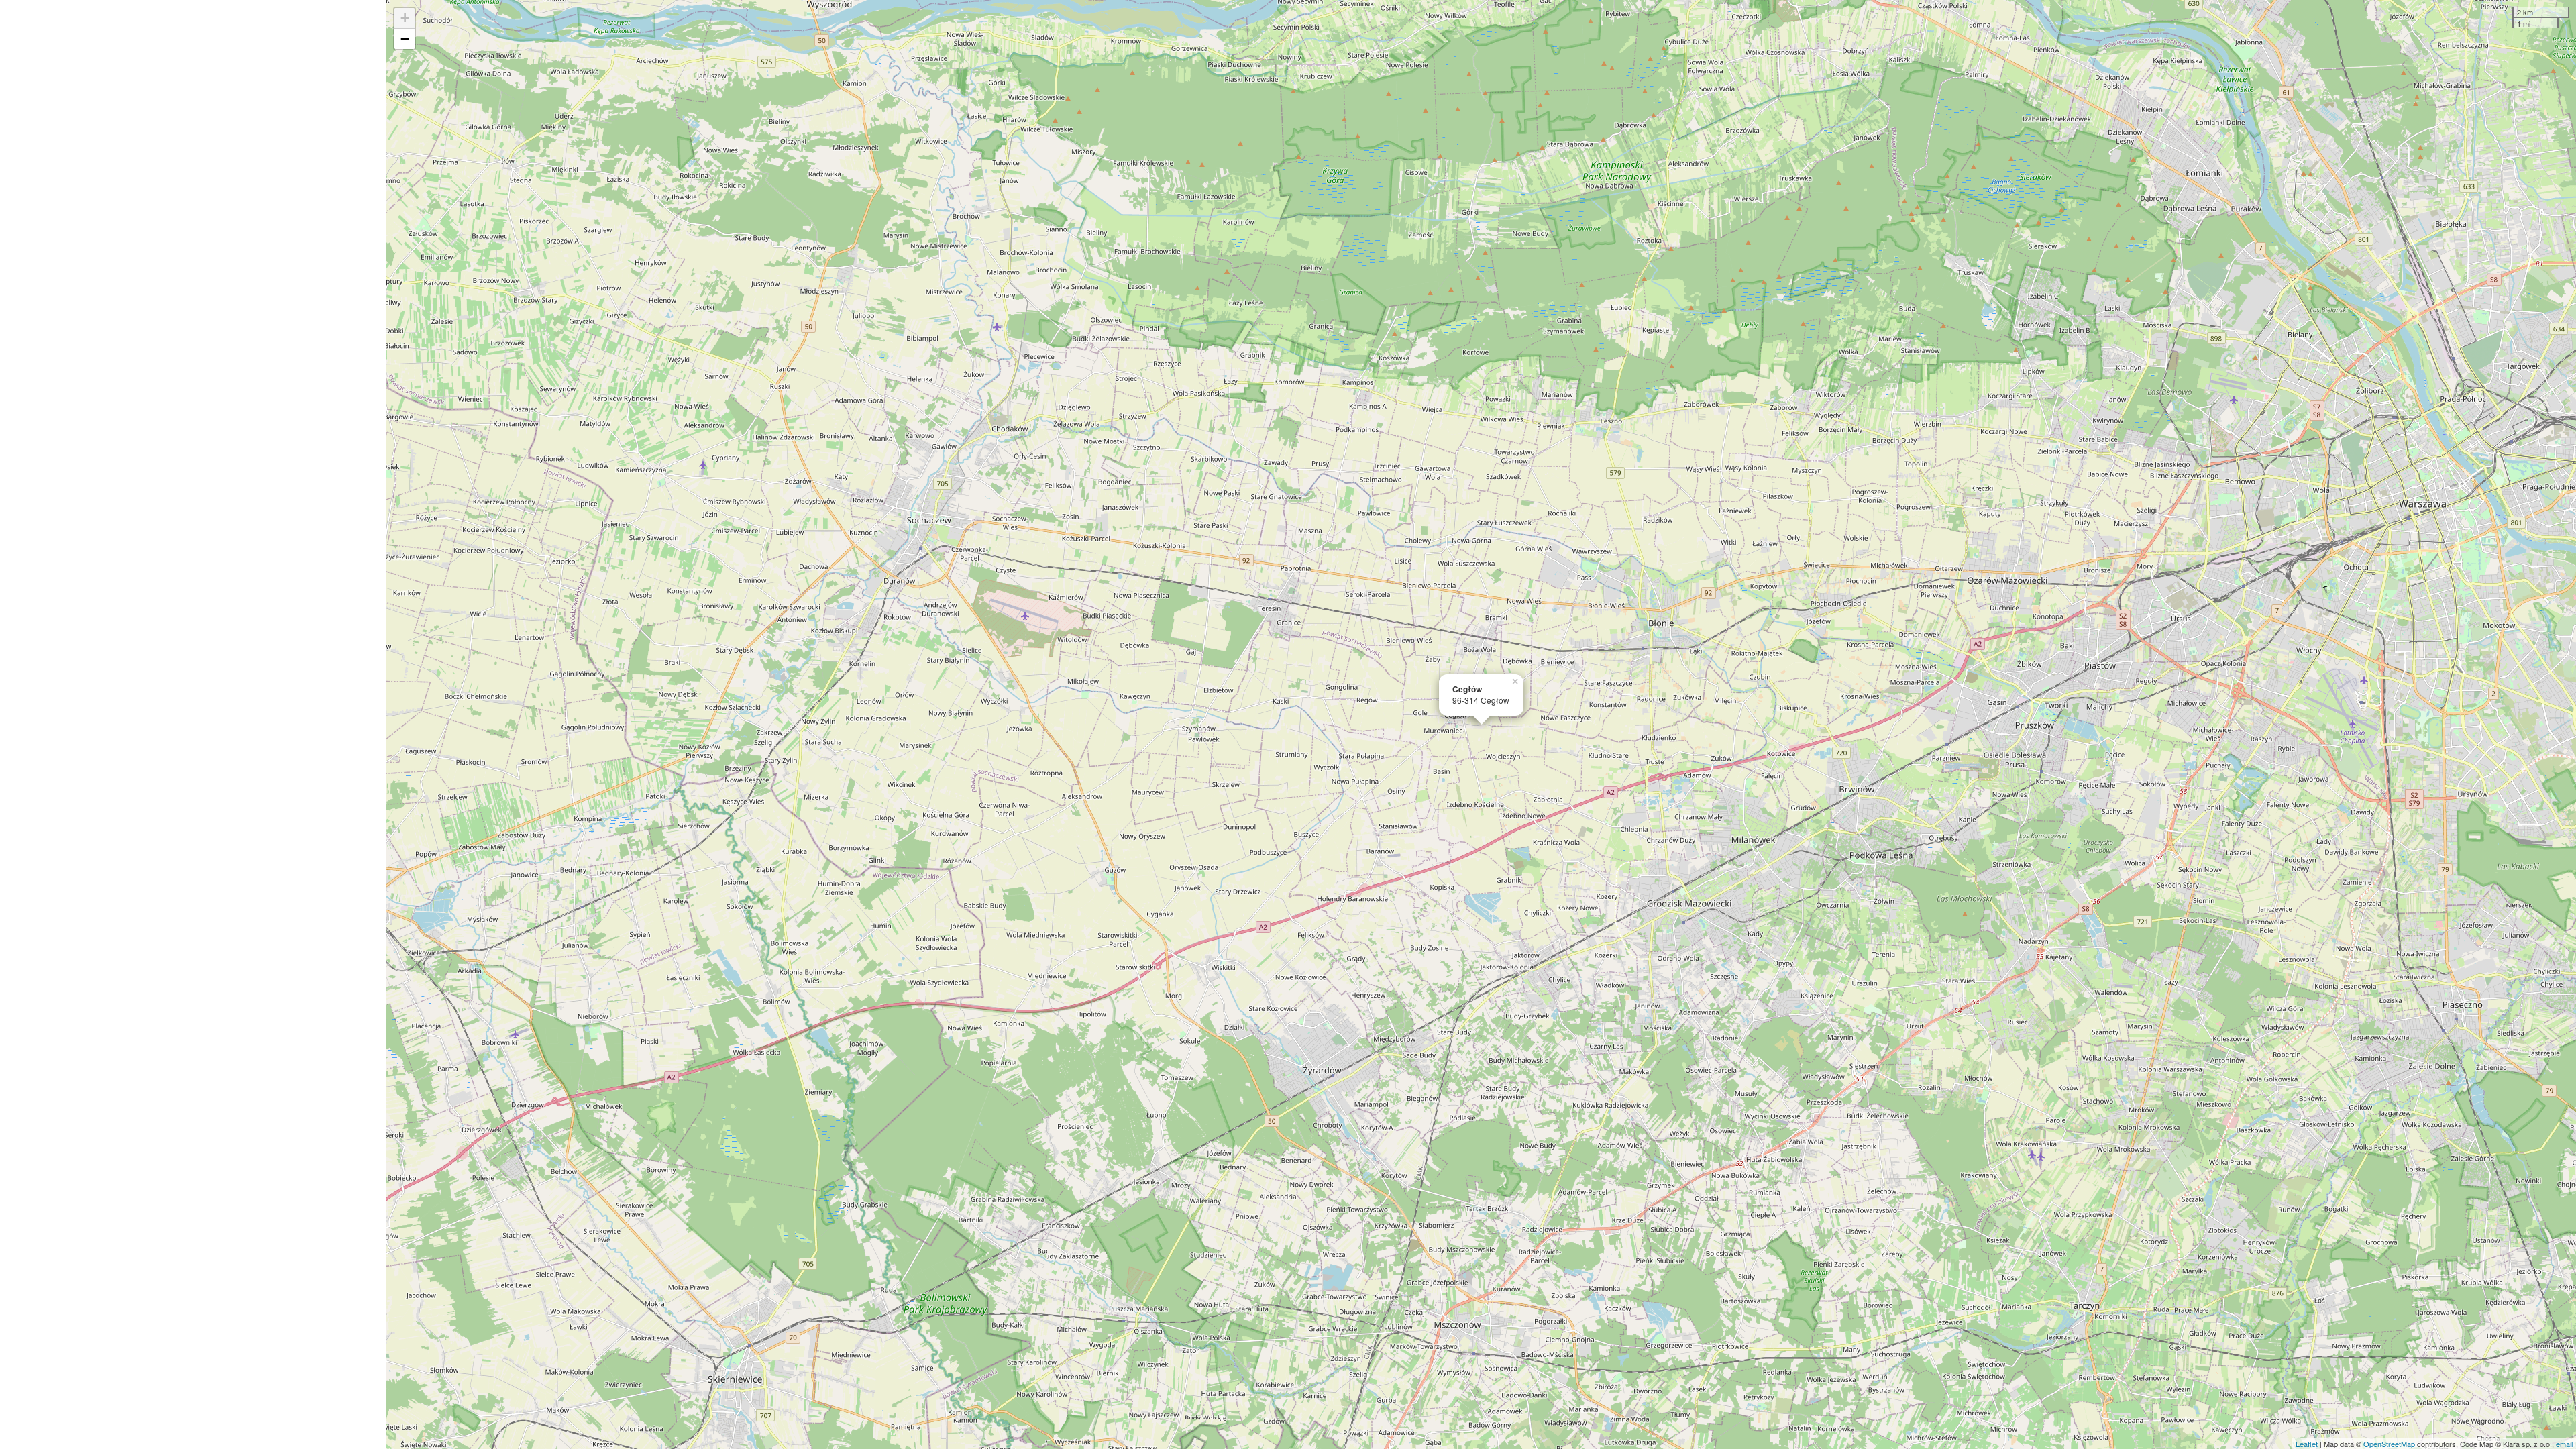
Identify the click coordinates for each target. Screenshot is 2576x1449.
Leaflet (2307, 1444)
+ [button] (405, 18)
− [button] (405, 39)
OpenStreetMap (2389, 1444)
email (2564, 1444)
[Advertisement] (193, 724)
